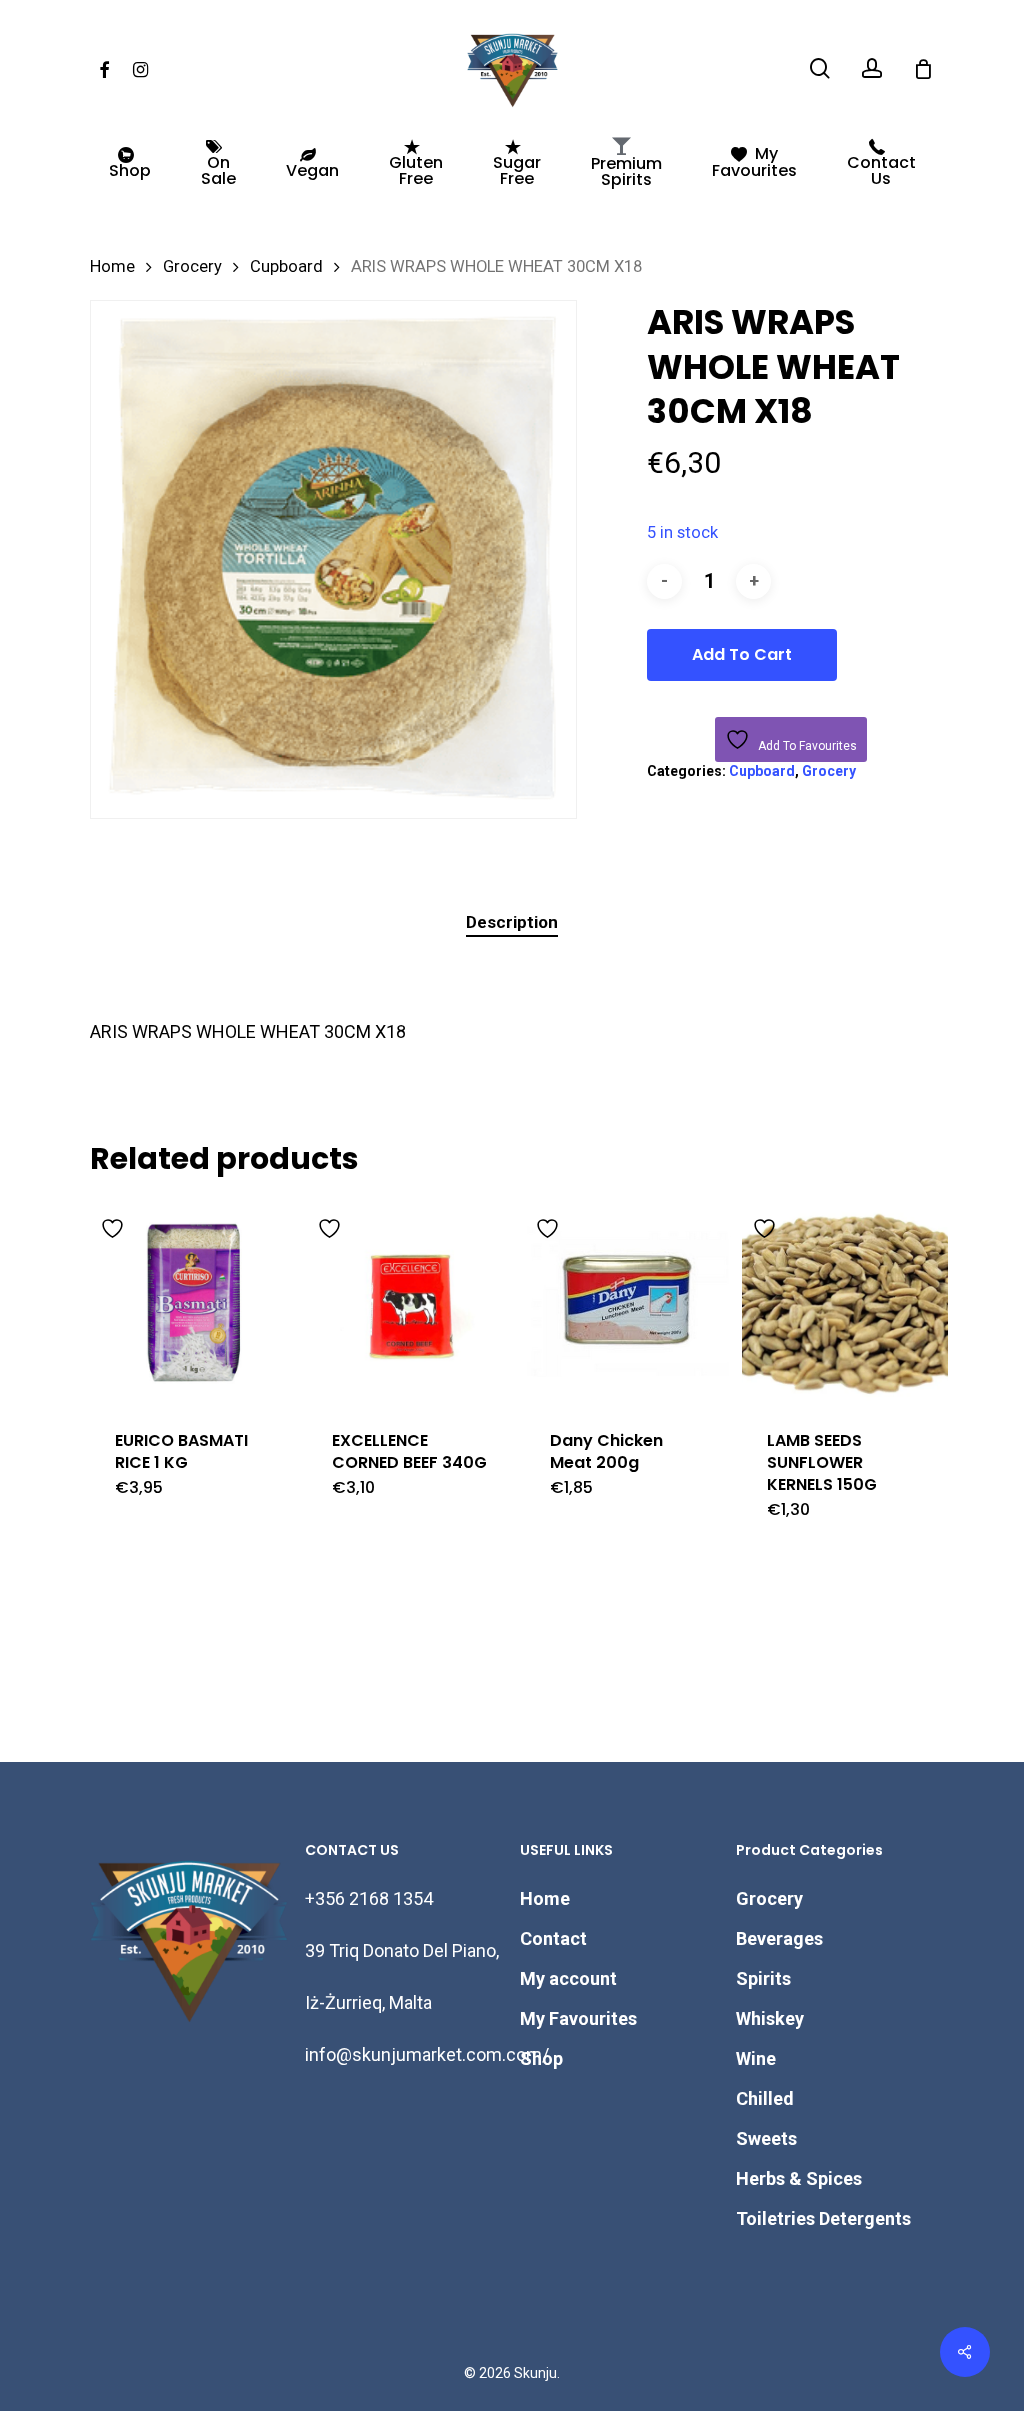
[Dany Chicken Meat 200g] (628, 1302)
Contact (553, 1938)
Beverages (779, 1938)
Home (112, 266)
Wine (756, 2058)
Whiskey (770, 2018)
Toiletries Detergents (823, 2218)
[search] (820, 68)
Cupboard (286, 266)
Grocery (192, 266)
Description (512, 922)
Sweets (766, 2138)
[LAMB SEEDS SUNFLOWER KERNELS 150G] (845, 1302)
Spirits (763, 1978)
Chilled (765, 2098)
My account (568, 1978)
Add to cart (742, 654)
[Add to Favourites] (115, 1225)
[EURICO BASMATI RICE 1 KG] (193, 1302)
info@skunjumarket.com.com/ (427, 2054)
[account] (872, 68)
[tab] (512, 922)
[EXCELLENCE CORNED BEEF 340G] (410, 1302)
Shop (541, 2058)
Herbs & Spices (799, 2178)
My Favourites (578, 2018)
